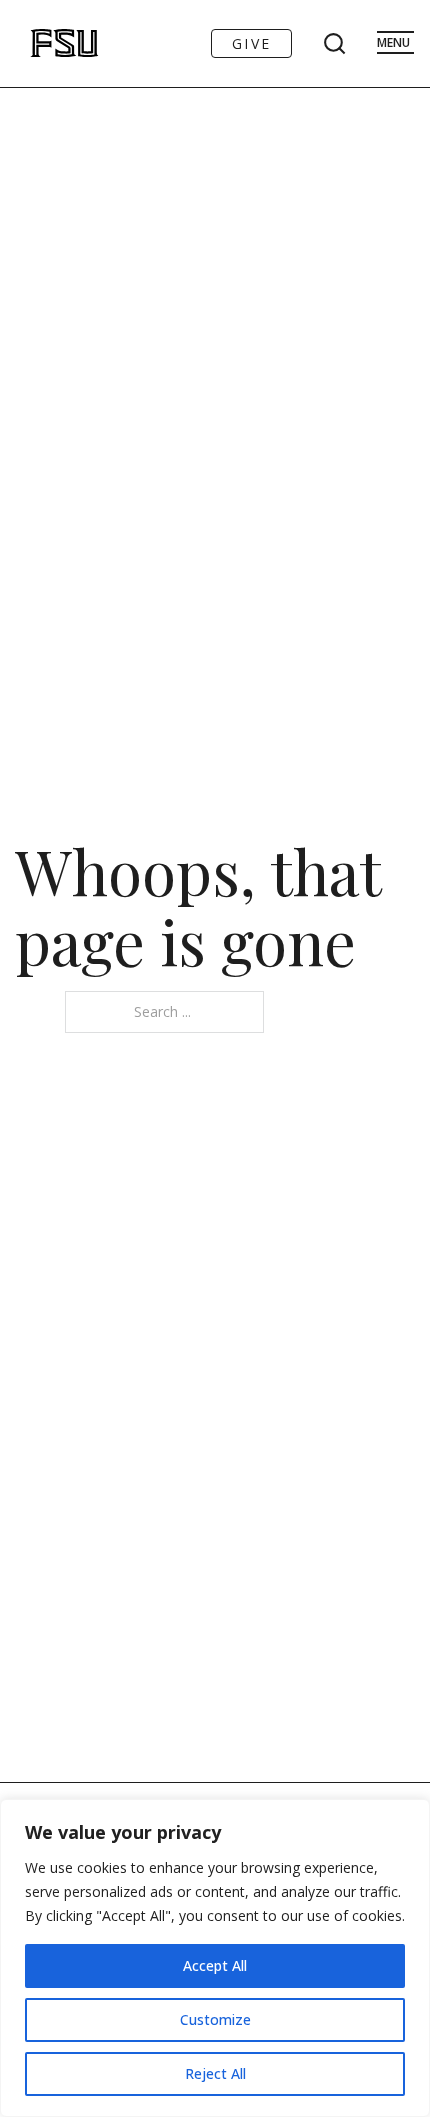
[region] (215, 1958)
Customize (215, 2019)
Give (251, 43)
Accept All (215, 1965)
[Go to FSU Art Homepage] (43, 43)
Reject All (215, 2073)
